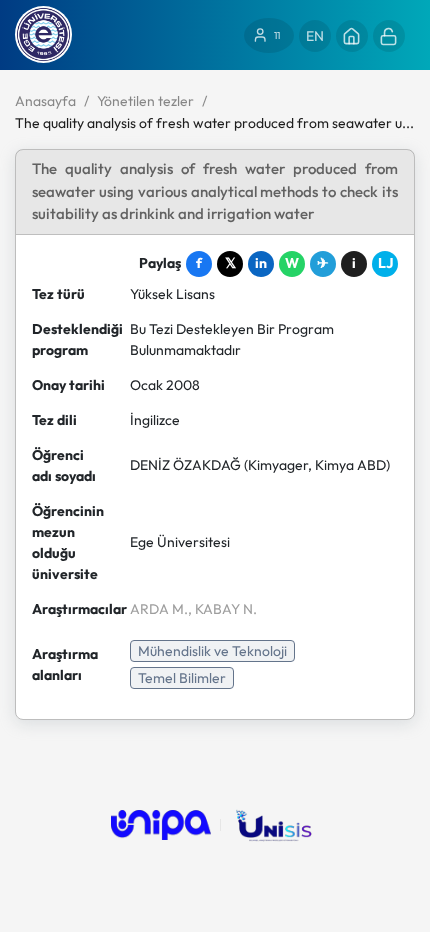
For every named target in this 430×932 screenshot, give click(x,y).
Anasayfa (45, 101)
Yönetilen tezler (145, 101)
